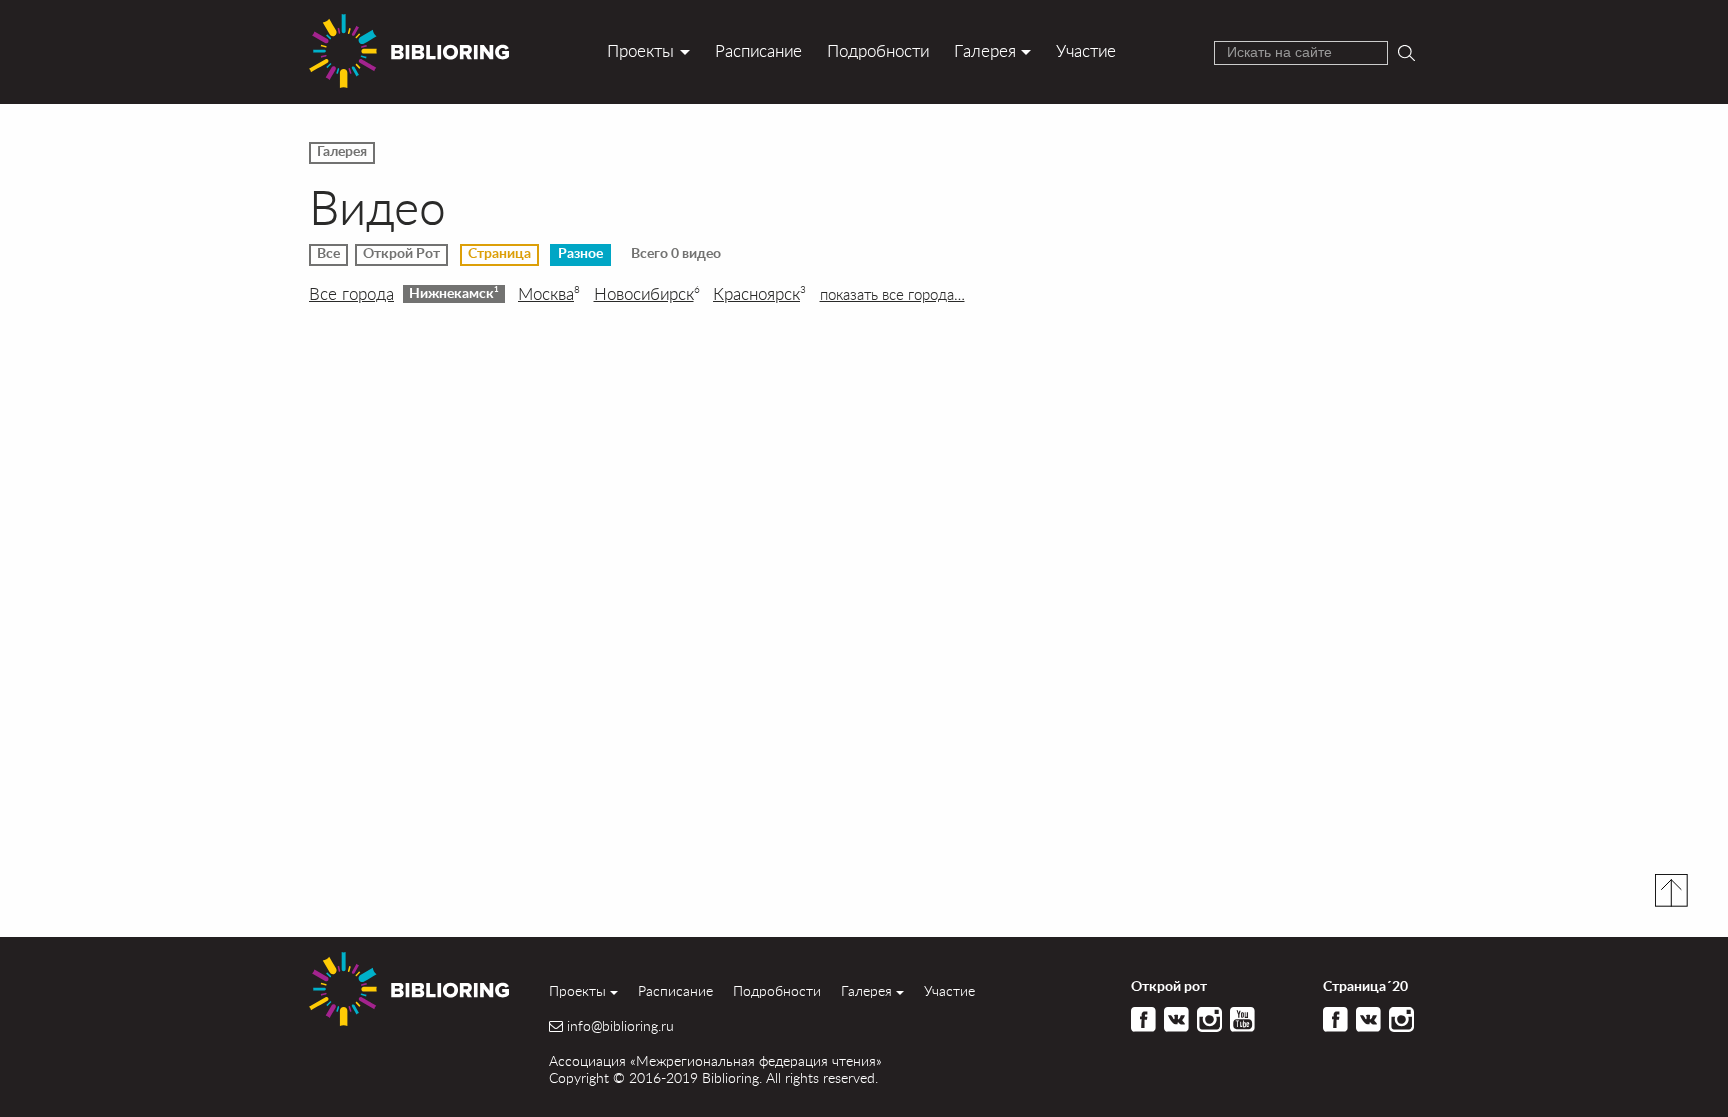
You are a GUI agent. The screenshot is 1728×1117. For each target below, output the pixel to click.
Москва (549, 294)
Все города (351, 294)
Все (328, 254)
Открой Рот (401, 254)
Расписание (758, 50)
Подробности (878, 50)
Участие (1086, 50)
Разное (580, 254)
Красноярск (759, 294)
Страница (499, 254)
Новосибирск (647, 294)
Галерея (985, 50)
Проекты (640, 50)
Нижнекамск (454, 293)
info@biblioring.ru (620, 1026)
